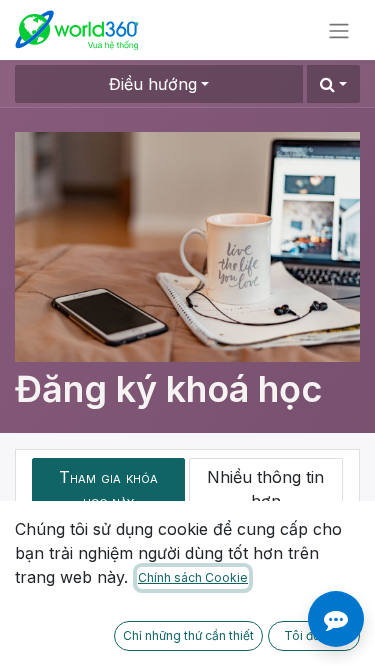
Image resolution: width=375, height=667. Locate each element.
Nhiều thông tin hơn (265, 489)
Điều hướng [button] (153, 84)
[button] (333, 84)
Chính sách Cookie (193, 577)
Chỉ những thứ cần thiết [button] (188, 635)
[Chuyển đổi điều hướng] (339, 30)
